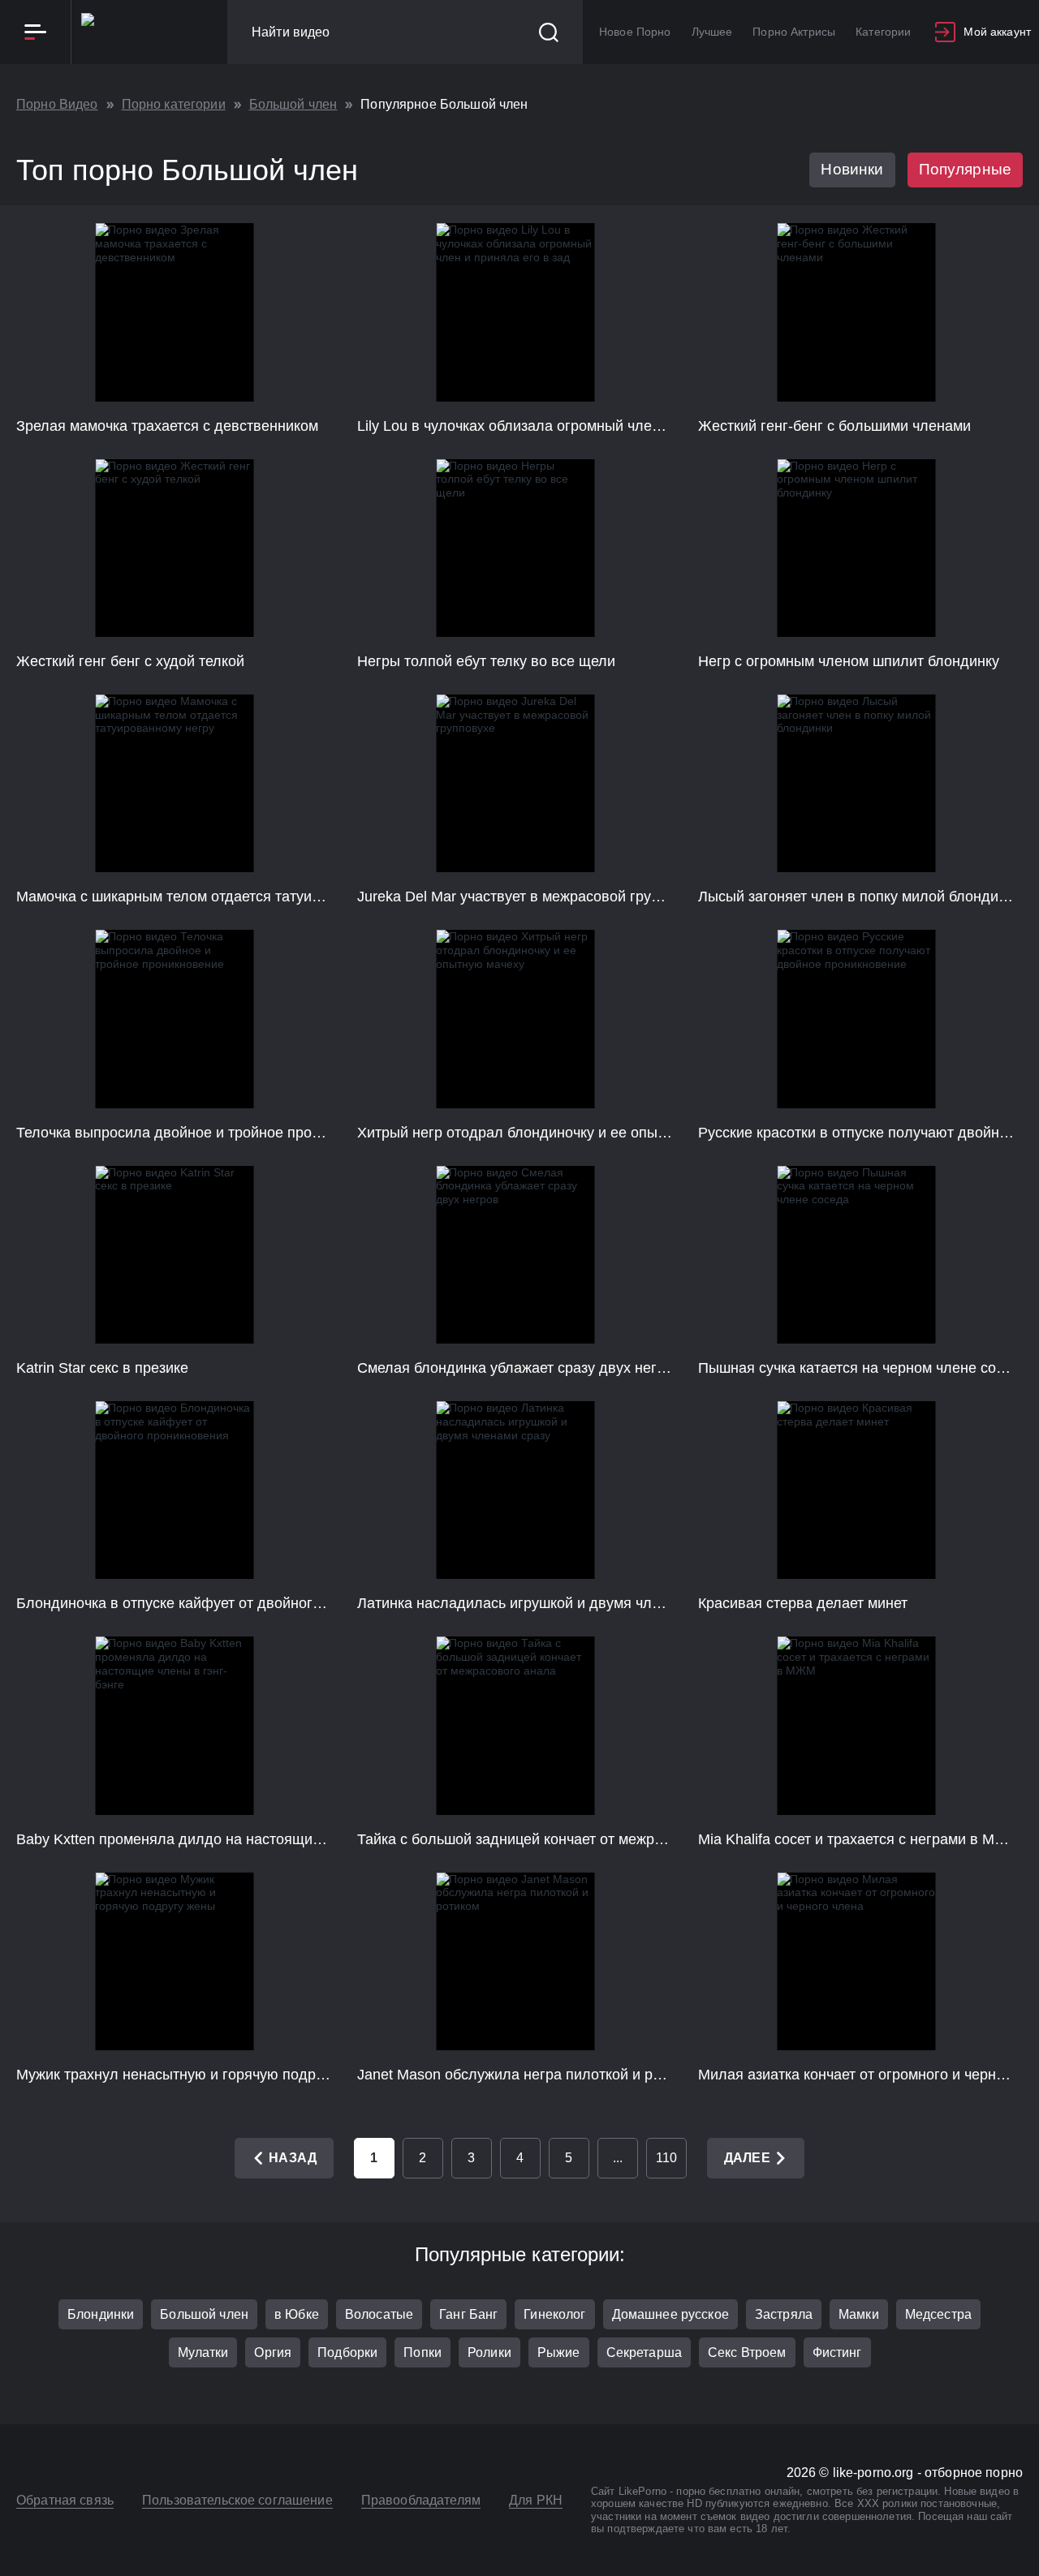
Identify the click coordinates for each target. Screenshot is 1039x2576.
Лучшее (712, 32)
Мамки (859, 2314)
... (618, 2158)
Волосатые (379, 2314)
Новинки (852, 169)
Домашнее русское (670, 2314)
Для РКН (536, 2500)
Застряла (784, 2314)
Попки (422, 2352)
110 (666, 2158)
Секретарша (644, 2352)
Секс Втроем (747, 2352)
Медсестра (938, 2314)
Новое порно (635, 32)
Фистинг (837, 2352)
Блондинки (101, 2314)
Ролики (489, 2352)
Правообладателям (421, 2500)
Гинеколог (554, 2314)
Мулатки (203, 2352)
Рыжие (559, 2352)
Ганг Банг (468, 2314)
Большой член (204, 2314)
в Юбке (297, 2314)
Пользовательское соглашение (237, 2500)
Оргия (273, 2352)
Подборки (347, 2352)
